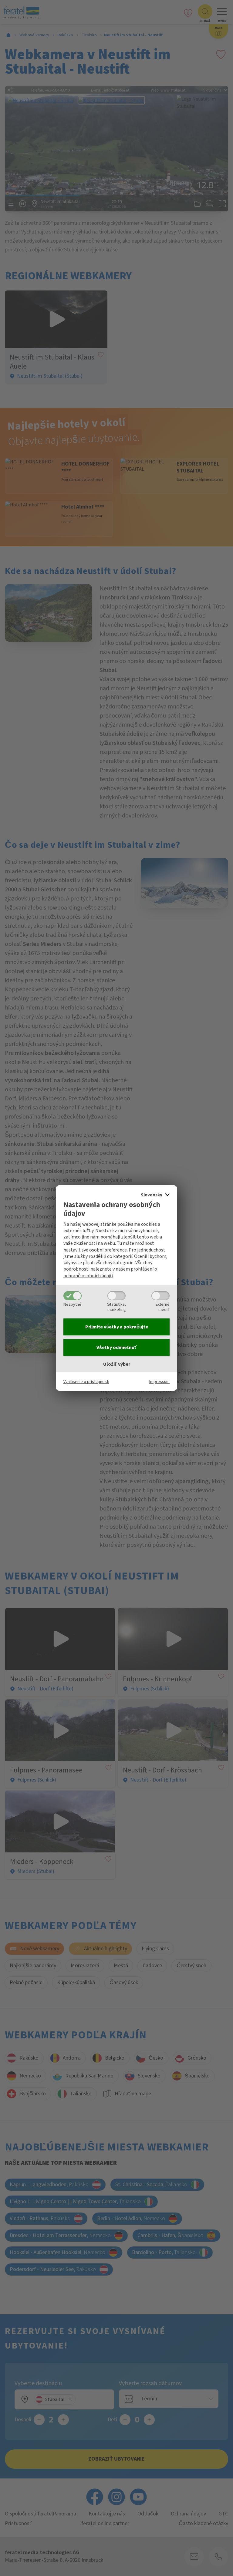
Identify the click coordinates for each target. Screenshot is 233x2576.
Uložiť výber (117, 1364)
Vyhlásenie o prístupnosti (86, 1382)
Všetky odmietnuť (117, 1348)
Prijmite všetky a (117, 1327)
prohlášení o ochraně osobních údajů (110, 1272)
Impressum (159, 1382)
